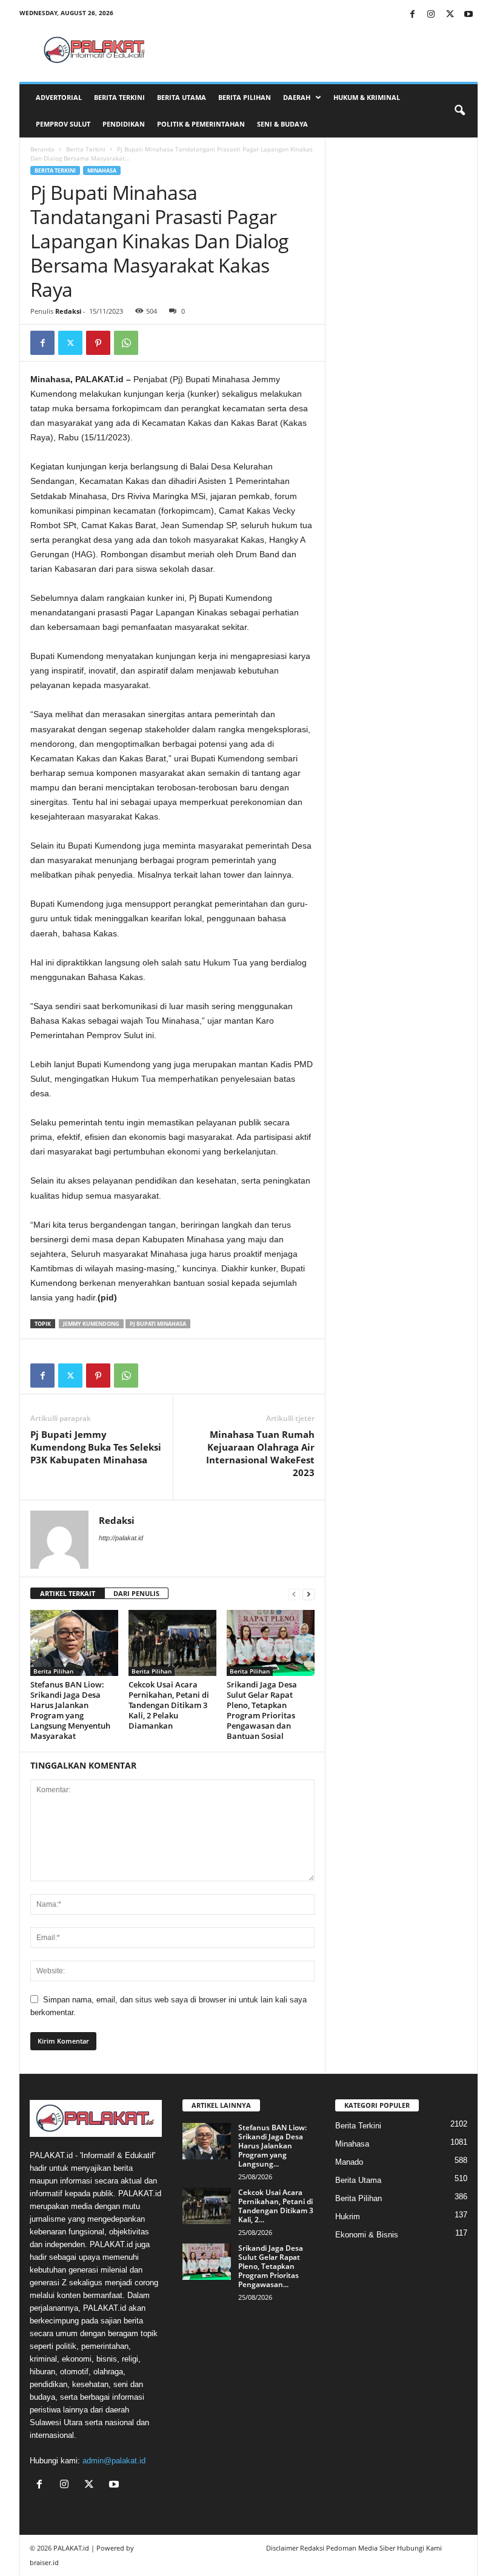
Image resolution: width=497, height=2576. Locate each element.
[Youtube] (469, 15)
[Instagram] (431, 15)
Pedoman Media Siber (361, 2548)
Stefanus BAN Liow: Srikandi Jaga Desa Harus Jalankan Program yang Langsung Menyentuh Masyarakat (70, 1710)
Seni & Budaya (282, 124)
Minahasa (102, 171)
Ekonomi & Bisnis (367, 2235)
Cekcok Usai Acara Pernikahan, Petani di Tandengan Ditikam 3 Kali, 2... (276, 2206)
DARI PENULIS (136, 1593)
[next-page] (309, 1594)
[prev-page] (294, 1594)
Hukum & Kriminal (367, 97)
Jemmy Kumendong (91, 1324)
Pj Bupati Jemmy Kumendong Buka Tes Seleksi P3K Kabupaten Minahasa (96, 1447)
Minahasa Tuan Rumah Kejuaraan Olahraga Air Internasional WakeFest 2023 (260, 1453)
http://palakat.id (121, 1538)
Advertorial (59, 97)
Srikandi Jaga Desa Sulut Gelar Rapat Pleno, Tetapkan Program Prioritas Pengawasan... (271, 2266)
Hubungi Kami (419, 2548)
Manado (349, 2162)
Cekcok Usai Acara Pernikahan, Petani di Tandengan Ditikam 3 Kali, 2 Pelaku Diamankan (169, 1705)
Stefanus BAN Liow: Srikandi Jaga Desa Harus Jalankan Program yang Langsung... (272, 2146)
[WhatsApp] (126, 343)
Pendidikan (124, 124)
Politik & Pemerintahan (201, 124)
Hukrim (348, 2217)
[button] (459, 111)
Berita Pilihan (245, 97)
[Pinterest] (98, 343)
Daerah (297, 97)
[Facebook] (412, 15)
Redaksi (68, 311)
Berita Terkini (119, 97)
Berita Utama (182, 97)
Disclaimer (282, 2548)
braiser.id (44, 2562)
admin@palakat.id (114, 2461)
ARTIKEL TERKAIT (68, 1593)
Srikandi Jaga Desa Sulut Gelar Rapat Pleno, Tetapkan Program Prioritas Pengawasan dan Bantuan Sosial (262, 1710)
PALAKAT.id (71, 2548)
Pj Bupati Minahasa (158, 1324)
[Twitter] (450, 15)
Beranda (42, 149)
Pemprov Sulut (63, 124)
